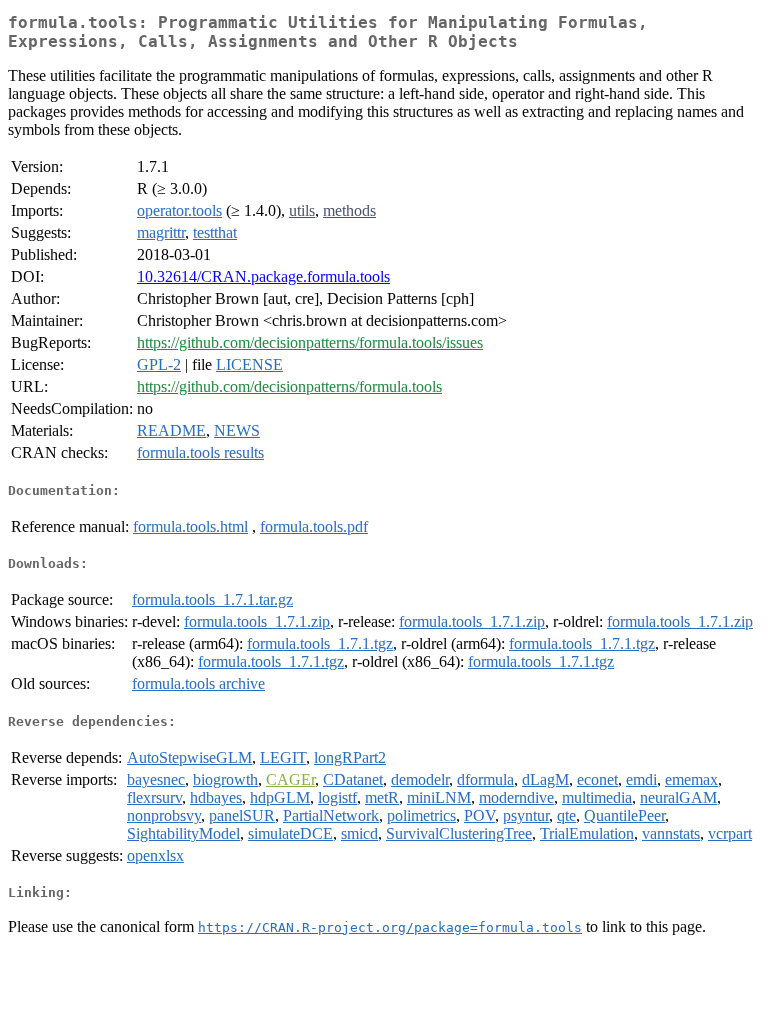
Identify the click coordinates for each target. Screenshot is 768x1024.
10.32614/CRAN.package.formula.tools (263, 276)
